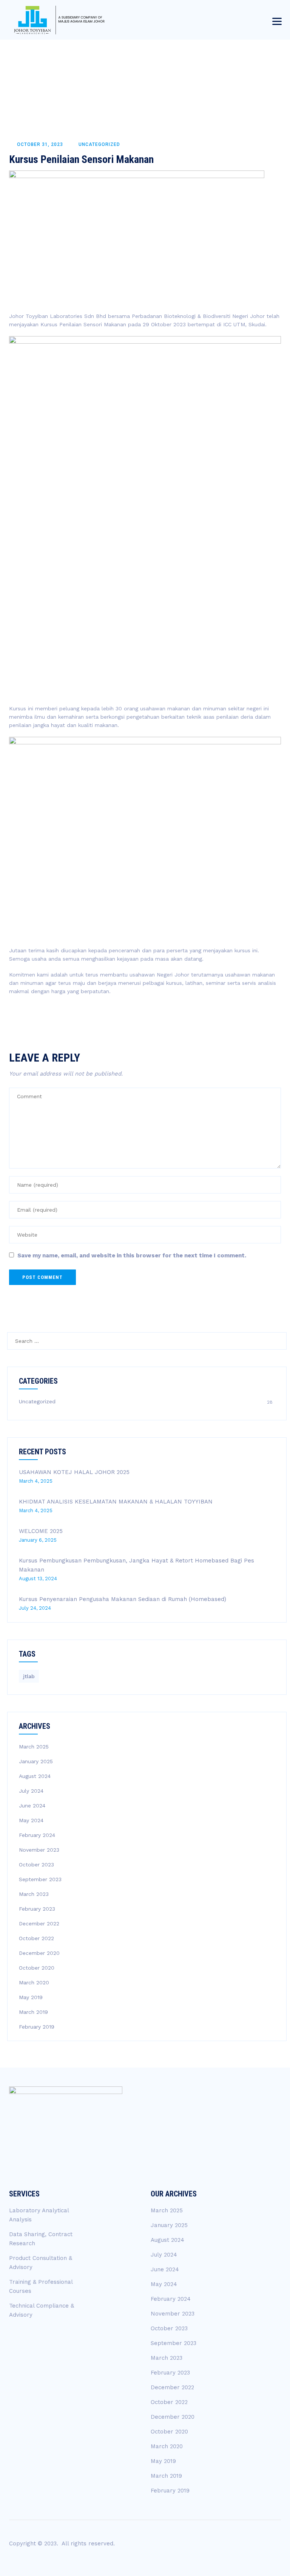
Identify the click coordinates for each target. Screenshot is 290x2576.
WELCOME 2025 (41, 1531)
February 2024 (37, 1835)
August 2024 (35, 1776)
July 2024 (31, 1791)
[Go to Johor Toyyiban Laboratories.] (209, 68)
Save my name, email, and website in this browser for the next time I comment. (132, 1255)
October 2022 (36, 1938)
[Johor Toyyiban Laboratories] (60, 20)
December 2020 (39, 1953)
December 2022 (39, 1923)
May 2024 (31, 1820)
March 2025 (34, 1747)
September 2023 (40, 1879)
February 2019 (37, 2027)
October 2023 (36, 1865)
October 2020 (37, 1968)
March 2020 (34, 1982)
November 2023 (39, 1850)
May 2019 (31, 1997)
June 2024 (32, 1806)
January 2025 (36, 1761)
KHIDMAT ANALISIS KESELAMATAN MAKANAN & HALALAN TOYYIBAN (116, 1502)
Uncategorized (99, 144)
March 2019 (33, 2012)
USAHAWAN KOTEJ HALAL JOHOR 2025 (74, 1472)
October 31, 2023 (40, 144)
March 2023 (34, 1894)
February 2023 (37, 1909)
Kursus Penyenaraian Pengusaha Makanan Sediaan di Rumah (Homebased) (123, 1599)
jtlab (29, 1676)
